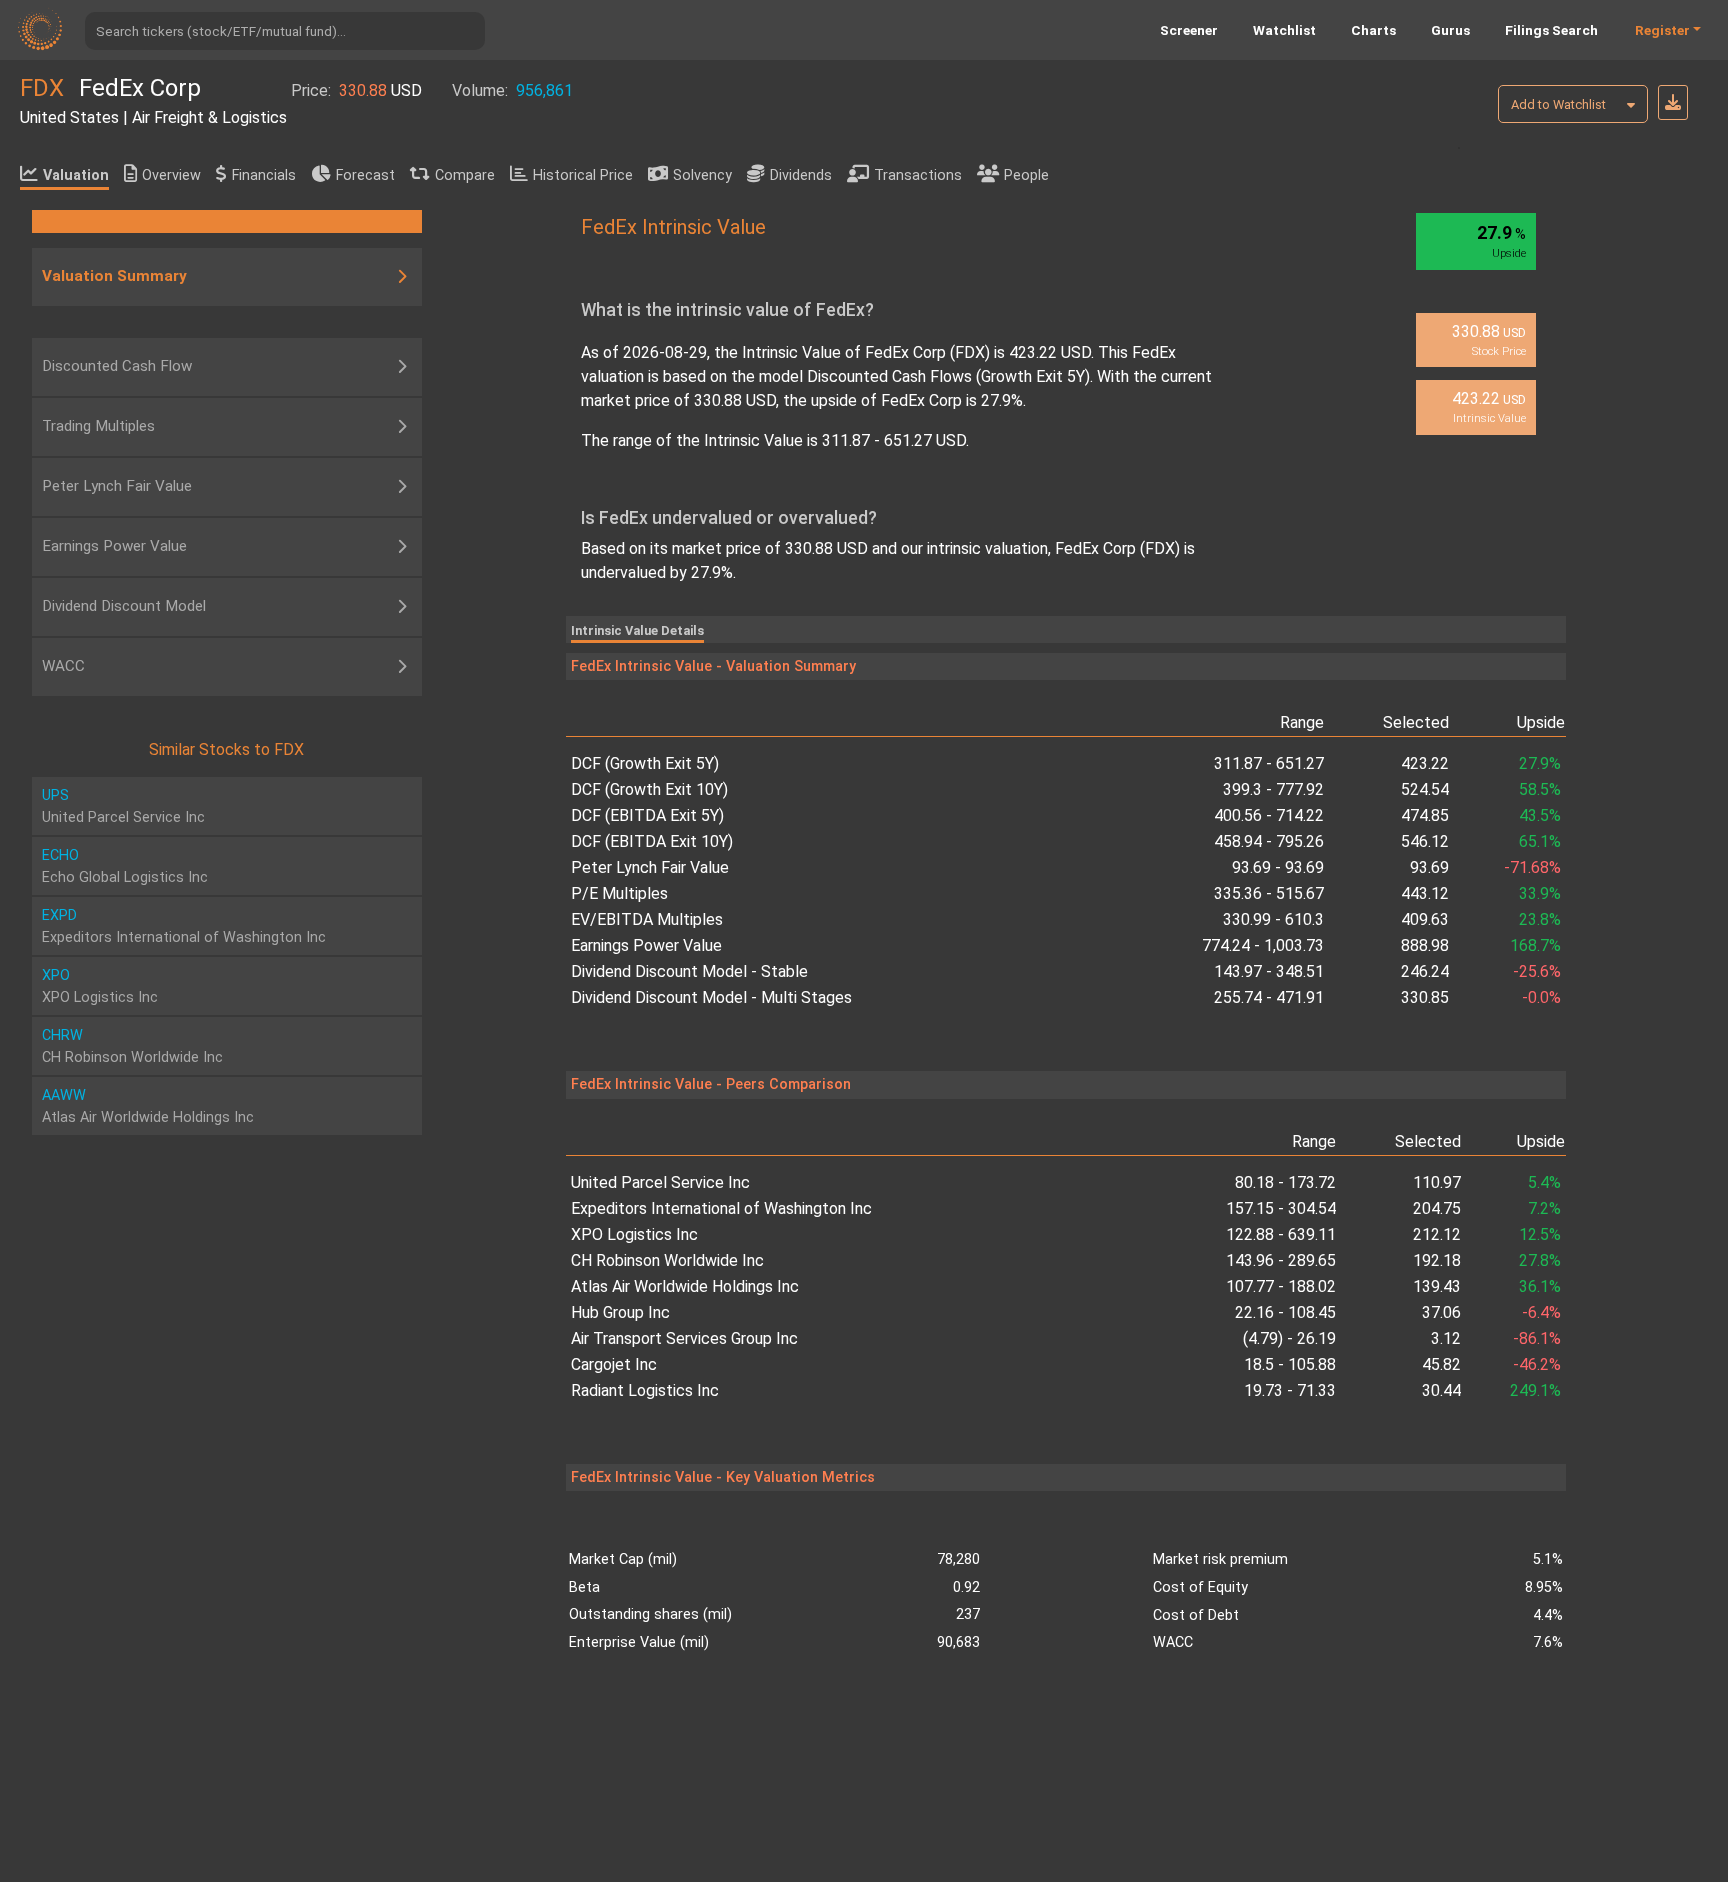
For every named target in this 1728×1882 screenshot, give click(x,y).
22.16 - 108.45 (1285, 1312)
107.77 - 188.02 (1281, 1286)
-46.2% (1537, 1364)
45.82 (1441, 1364)
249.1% (1535, 1390)
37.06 (1441, 1312)
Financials (264, 175)
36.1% (1540, 1286)
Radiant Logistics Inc (645, 1390)
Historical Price (583, 175)
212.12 (1437, 1234)
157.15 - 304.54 (1281, 1208)
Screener (1189, 30)
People (1026, 175)
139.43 (1437, 1286)
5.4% (1544, 1182)
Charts (1373, 30)
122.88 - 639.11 (1281, 1234)
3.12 (1446, 1338)
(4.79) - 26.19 (1289, 1338)
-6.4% (1541, 1312)
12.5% (1540, 1234)
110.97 (1437, 1182)
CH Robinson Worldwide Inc (667, 1260)
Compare (465, 175)
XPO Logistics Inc (634, 1234)
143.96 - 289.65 (1281, 1260)
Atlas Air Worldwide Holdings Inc (685, 1286)
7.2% (1544, 1208)
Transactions (918, 175)
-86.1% (1537, 1338)
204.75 (1437, 1208)
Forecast (365, 175)
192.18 (1437, 1260)
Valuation (76, 175)
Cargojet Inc (614, 1364)
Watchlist (1284, 30)
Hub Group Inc (620, 1312)
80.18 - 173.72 (1285, 1182)
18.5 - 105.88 (1290, 1364)
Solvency (702, 175)
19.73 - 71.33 (1290, 1390)
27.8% (1540, 1260)
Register (1662, 30)
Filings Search (1551, 30)
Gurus (1450, 30)
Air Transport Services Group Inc (684, 1338)
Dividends (801, 175)
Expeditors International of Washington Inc (721, 1208)
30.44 (1441, 1390)
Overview (171, 175)
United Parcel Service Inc (660, 1182)
